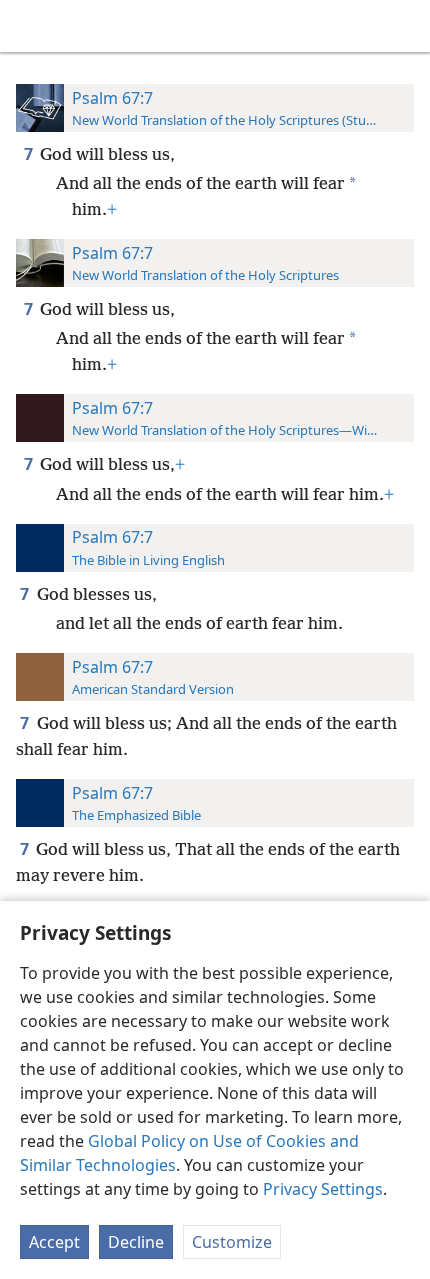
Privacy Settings (323, 1189)
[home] (30, 26)
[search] (405, 26)
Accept (54, 1242)
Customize (232, 1242)
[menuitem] (30, 26)
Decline (136, 1242)
